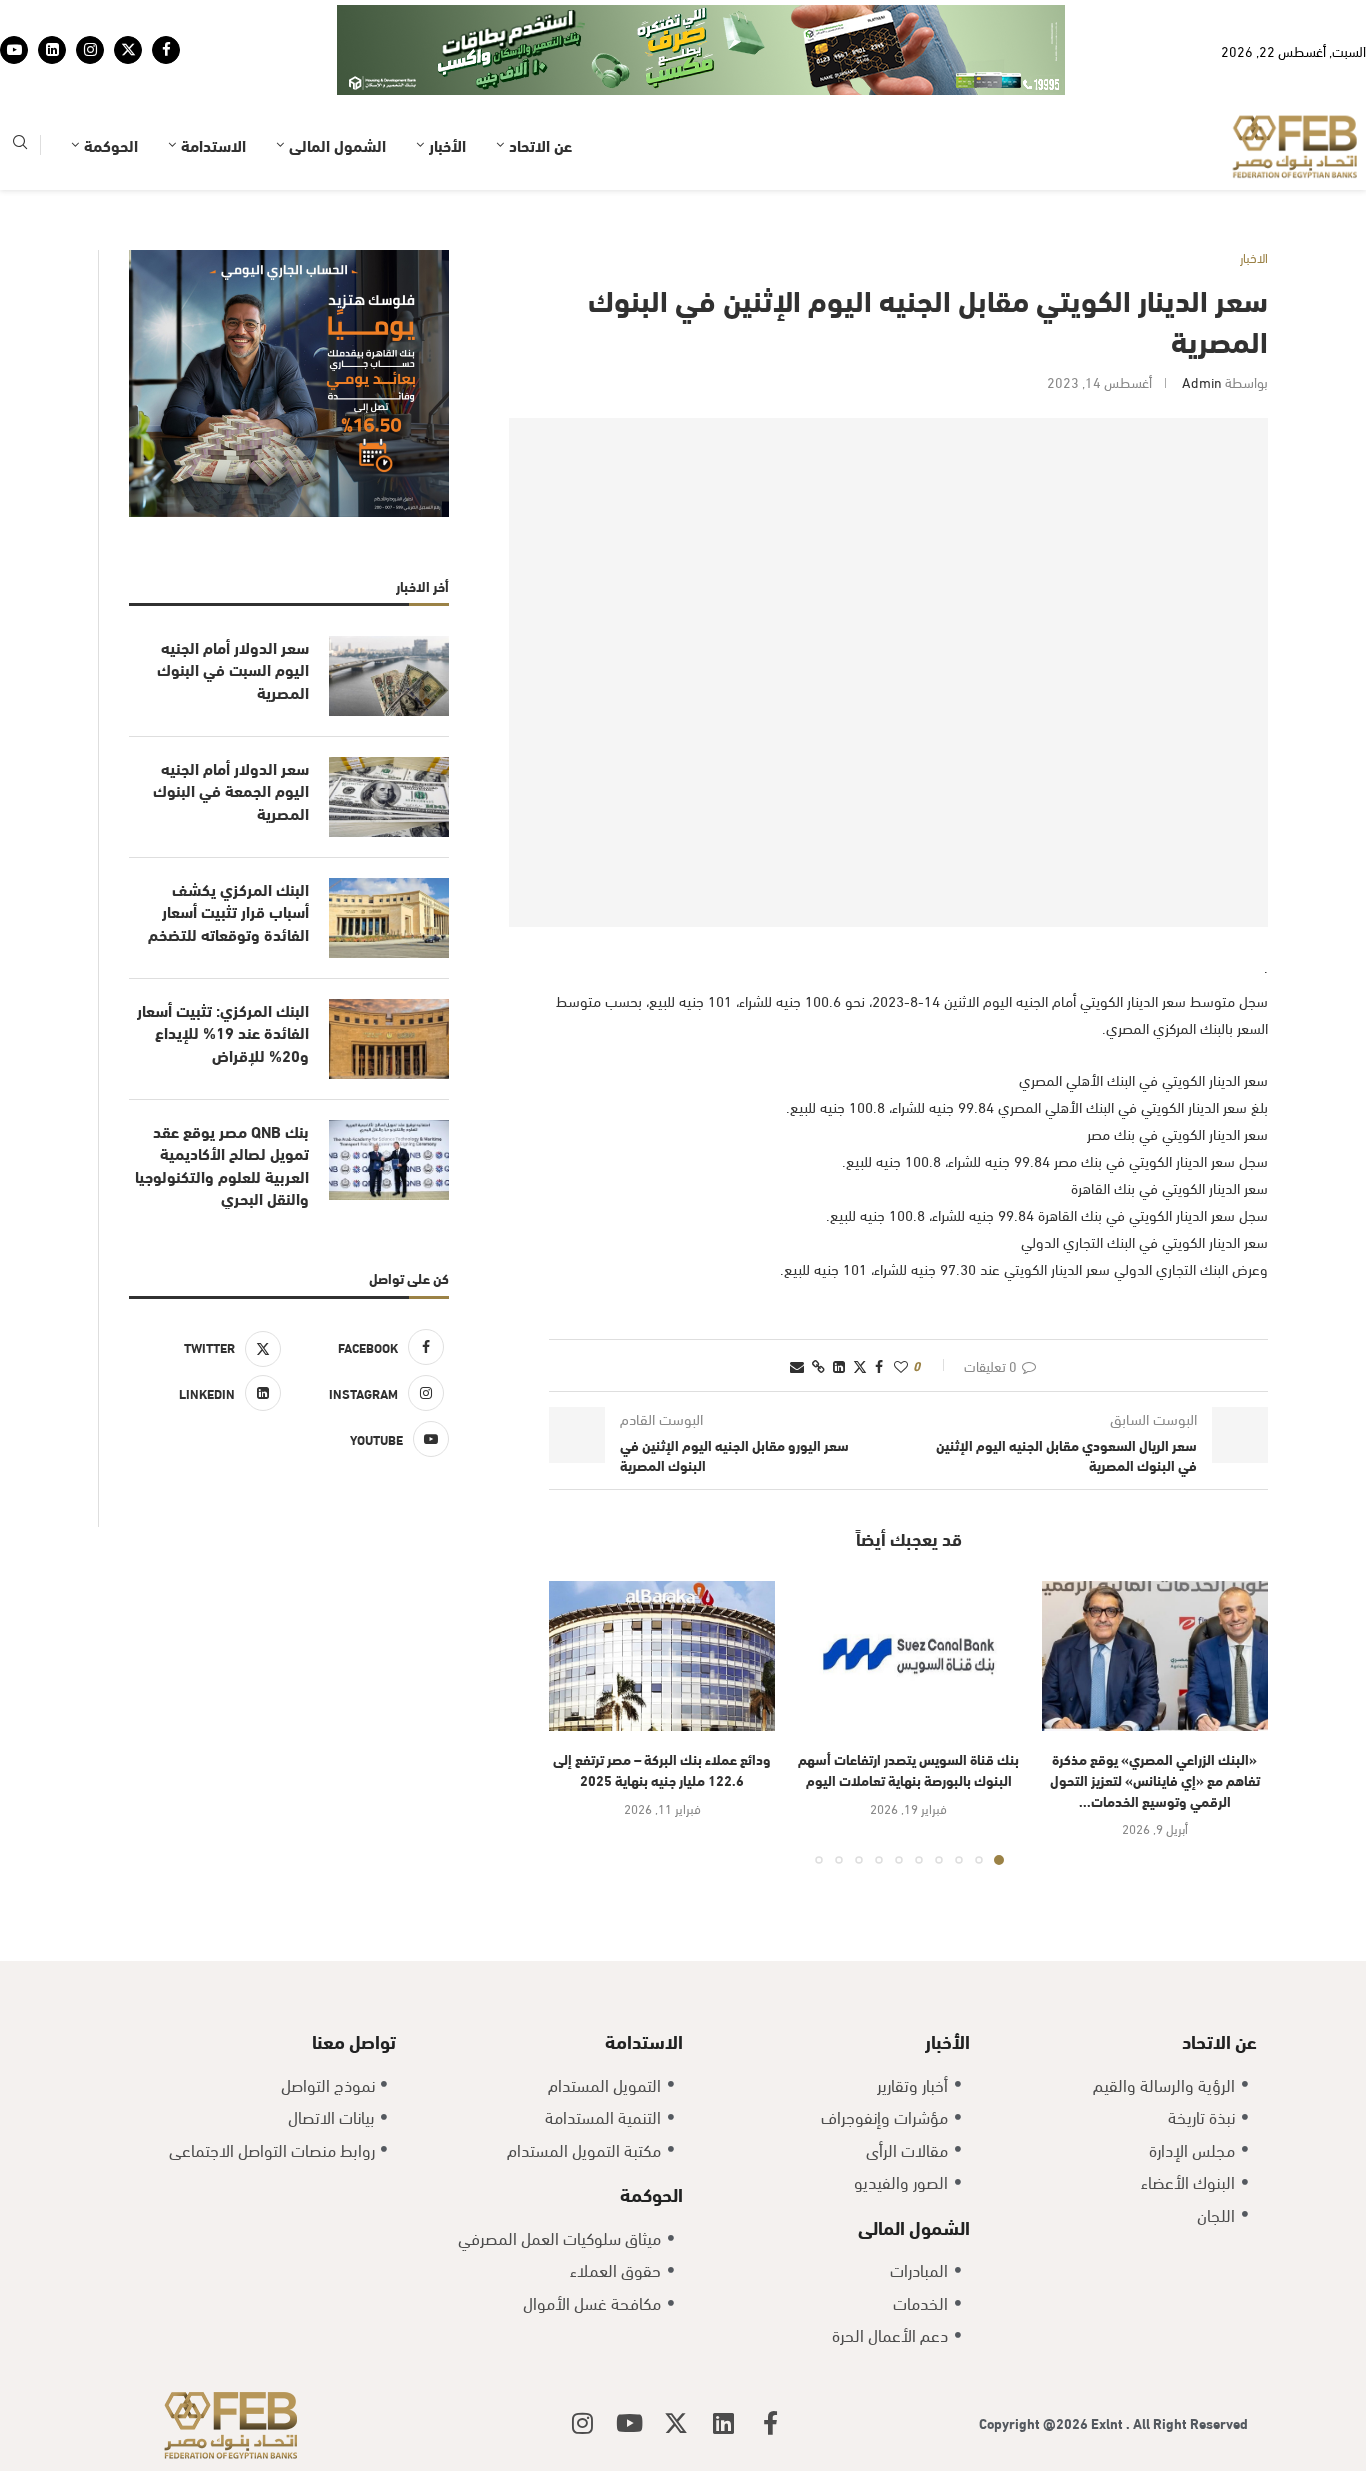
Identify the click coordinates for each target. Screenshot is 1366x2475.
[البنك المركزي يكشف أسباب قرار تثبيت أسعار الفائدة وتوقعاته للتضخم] (389, 918)
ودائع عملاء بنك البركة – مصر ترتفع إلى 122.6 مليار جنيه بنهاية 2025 (662, 1769)
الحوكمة (111, 144)
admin (1202, 381)
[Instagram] (90, 50)
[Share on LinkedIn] (839, 1365)
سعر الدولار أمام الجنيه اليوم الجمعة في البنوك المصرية (231, 790)
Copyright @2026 (1035, 2422)
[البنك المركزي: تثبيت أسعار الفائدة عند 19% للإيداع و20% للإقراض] (389, 1039)
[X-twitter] (676, 2423)
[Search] (20, 145)
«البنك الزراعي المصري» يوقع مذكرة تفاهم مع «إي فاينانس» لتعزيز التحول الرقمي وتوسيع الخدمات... (1155, 1779)
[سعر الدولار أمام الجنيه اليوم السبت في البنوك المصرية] (389, 676)
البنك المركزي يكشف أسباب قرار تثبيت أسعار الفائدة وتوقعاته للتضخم (228, 911)
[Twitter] (128, 50)
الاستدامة (213, 144)
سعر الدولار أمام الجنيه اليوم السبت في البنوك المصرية (233, 669)
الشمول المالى (337, 144)
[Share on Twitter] (860, 1365)
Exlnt (1108, 2422)
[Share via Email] (797, 1365)
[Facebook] (166, 50)
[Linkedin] (52, 50)
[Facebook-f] (770, 2423)
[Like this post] (901, 1365)
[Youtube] (14, 50)
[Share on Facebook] (879, 1365)
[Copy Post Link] (818, 1365)
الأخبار (447, 144)
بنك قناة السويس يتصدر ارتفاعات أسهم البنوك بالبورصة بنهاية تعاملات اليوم (908, 1769)
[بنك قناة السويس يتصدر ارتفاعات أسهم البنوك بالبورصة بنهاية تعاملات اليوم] (908, 1656)
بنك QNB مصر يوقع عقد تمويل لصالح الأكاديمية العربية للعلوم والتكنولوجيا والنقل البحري (222, 1164)
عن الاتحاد (540, 144)
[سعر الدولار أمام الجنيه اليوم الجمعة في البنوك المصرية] (389, 797)
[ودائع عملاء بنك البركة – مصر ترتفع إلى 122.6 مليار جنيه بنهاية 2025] (662, 1656)
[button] (576, 1722)
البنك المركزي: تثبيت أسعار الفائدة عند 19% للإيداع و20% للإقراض (223, 1032)
